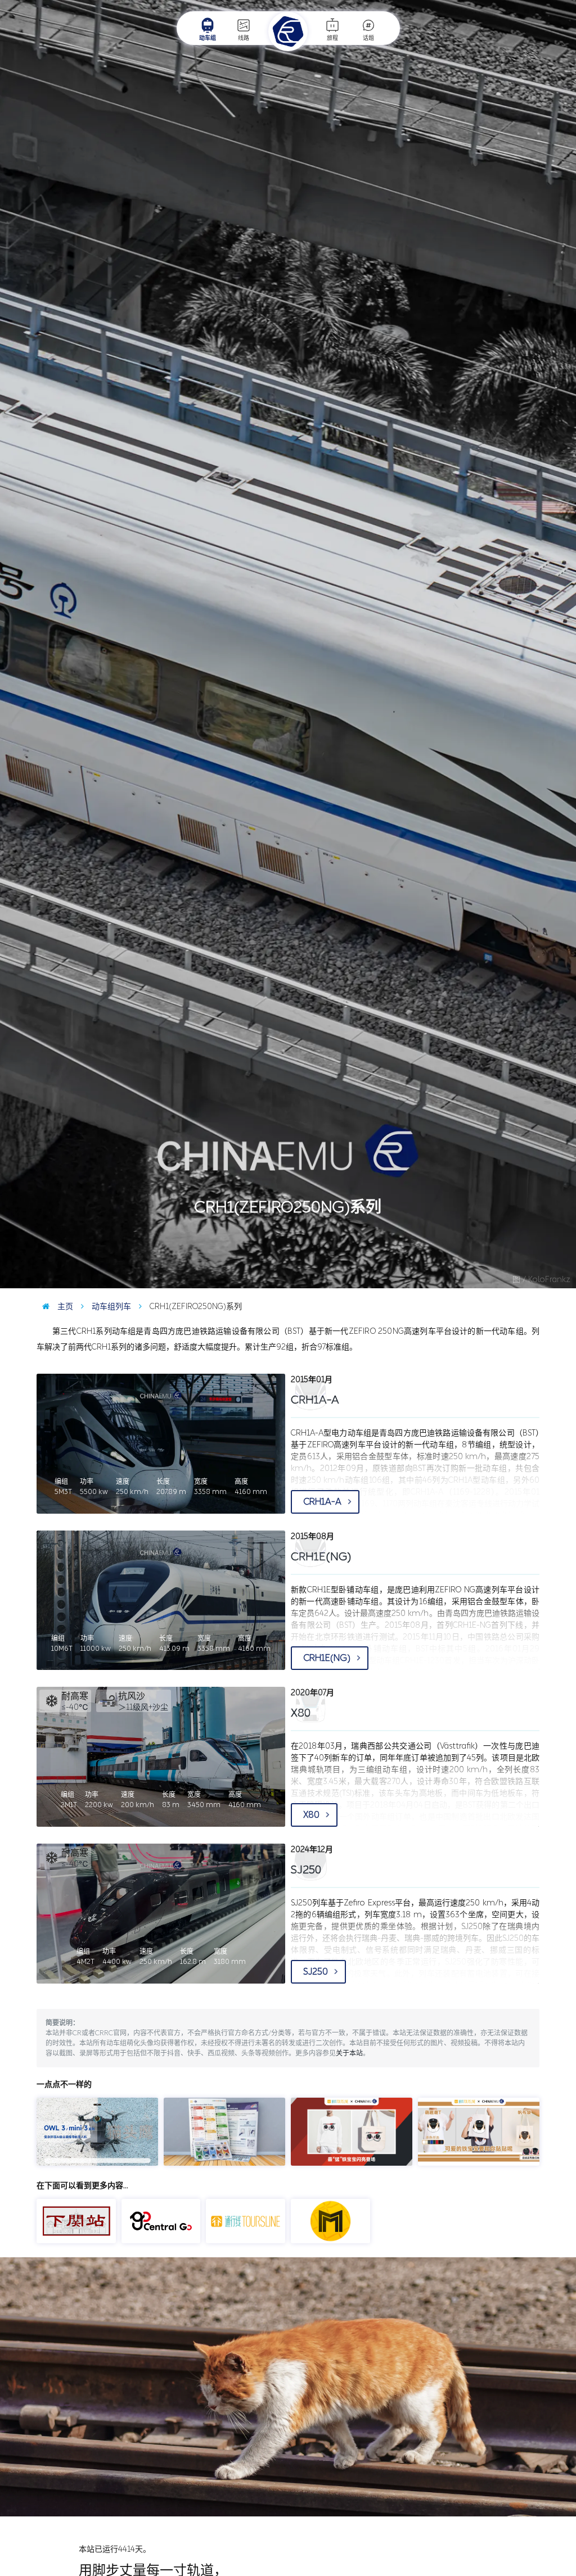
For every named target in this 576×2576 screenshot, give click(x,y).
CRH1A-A (323, 1502)
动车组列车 (110, 1307)
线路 (244, 38)
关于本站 (349, 2053)
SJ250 (317, 1971)
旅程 (332, 38)
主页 (64, 1307)
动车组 (208, 38)
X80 (312, 1815)
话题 (368, 38)
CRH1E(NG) (328, 1658)
